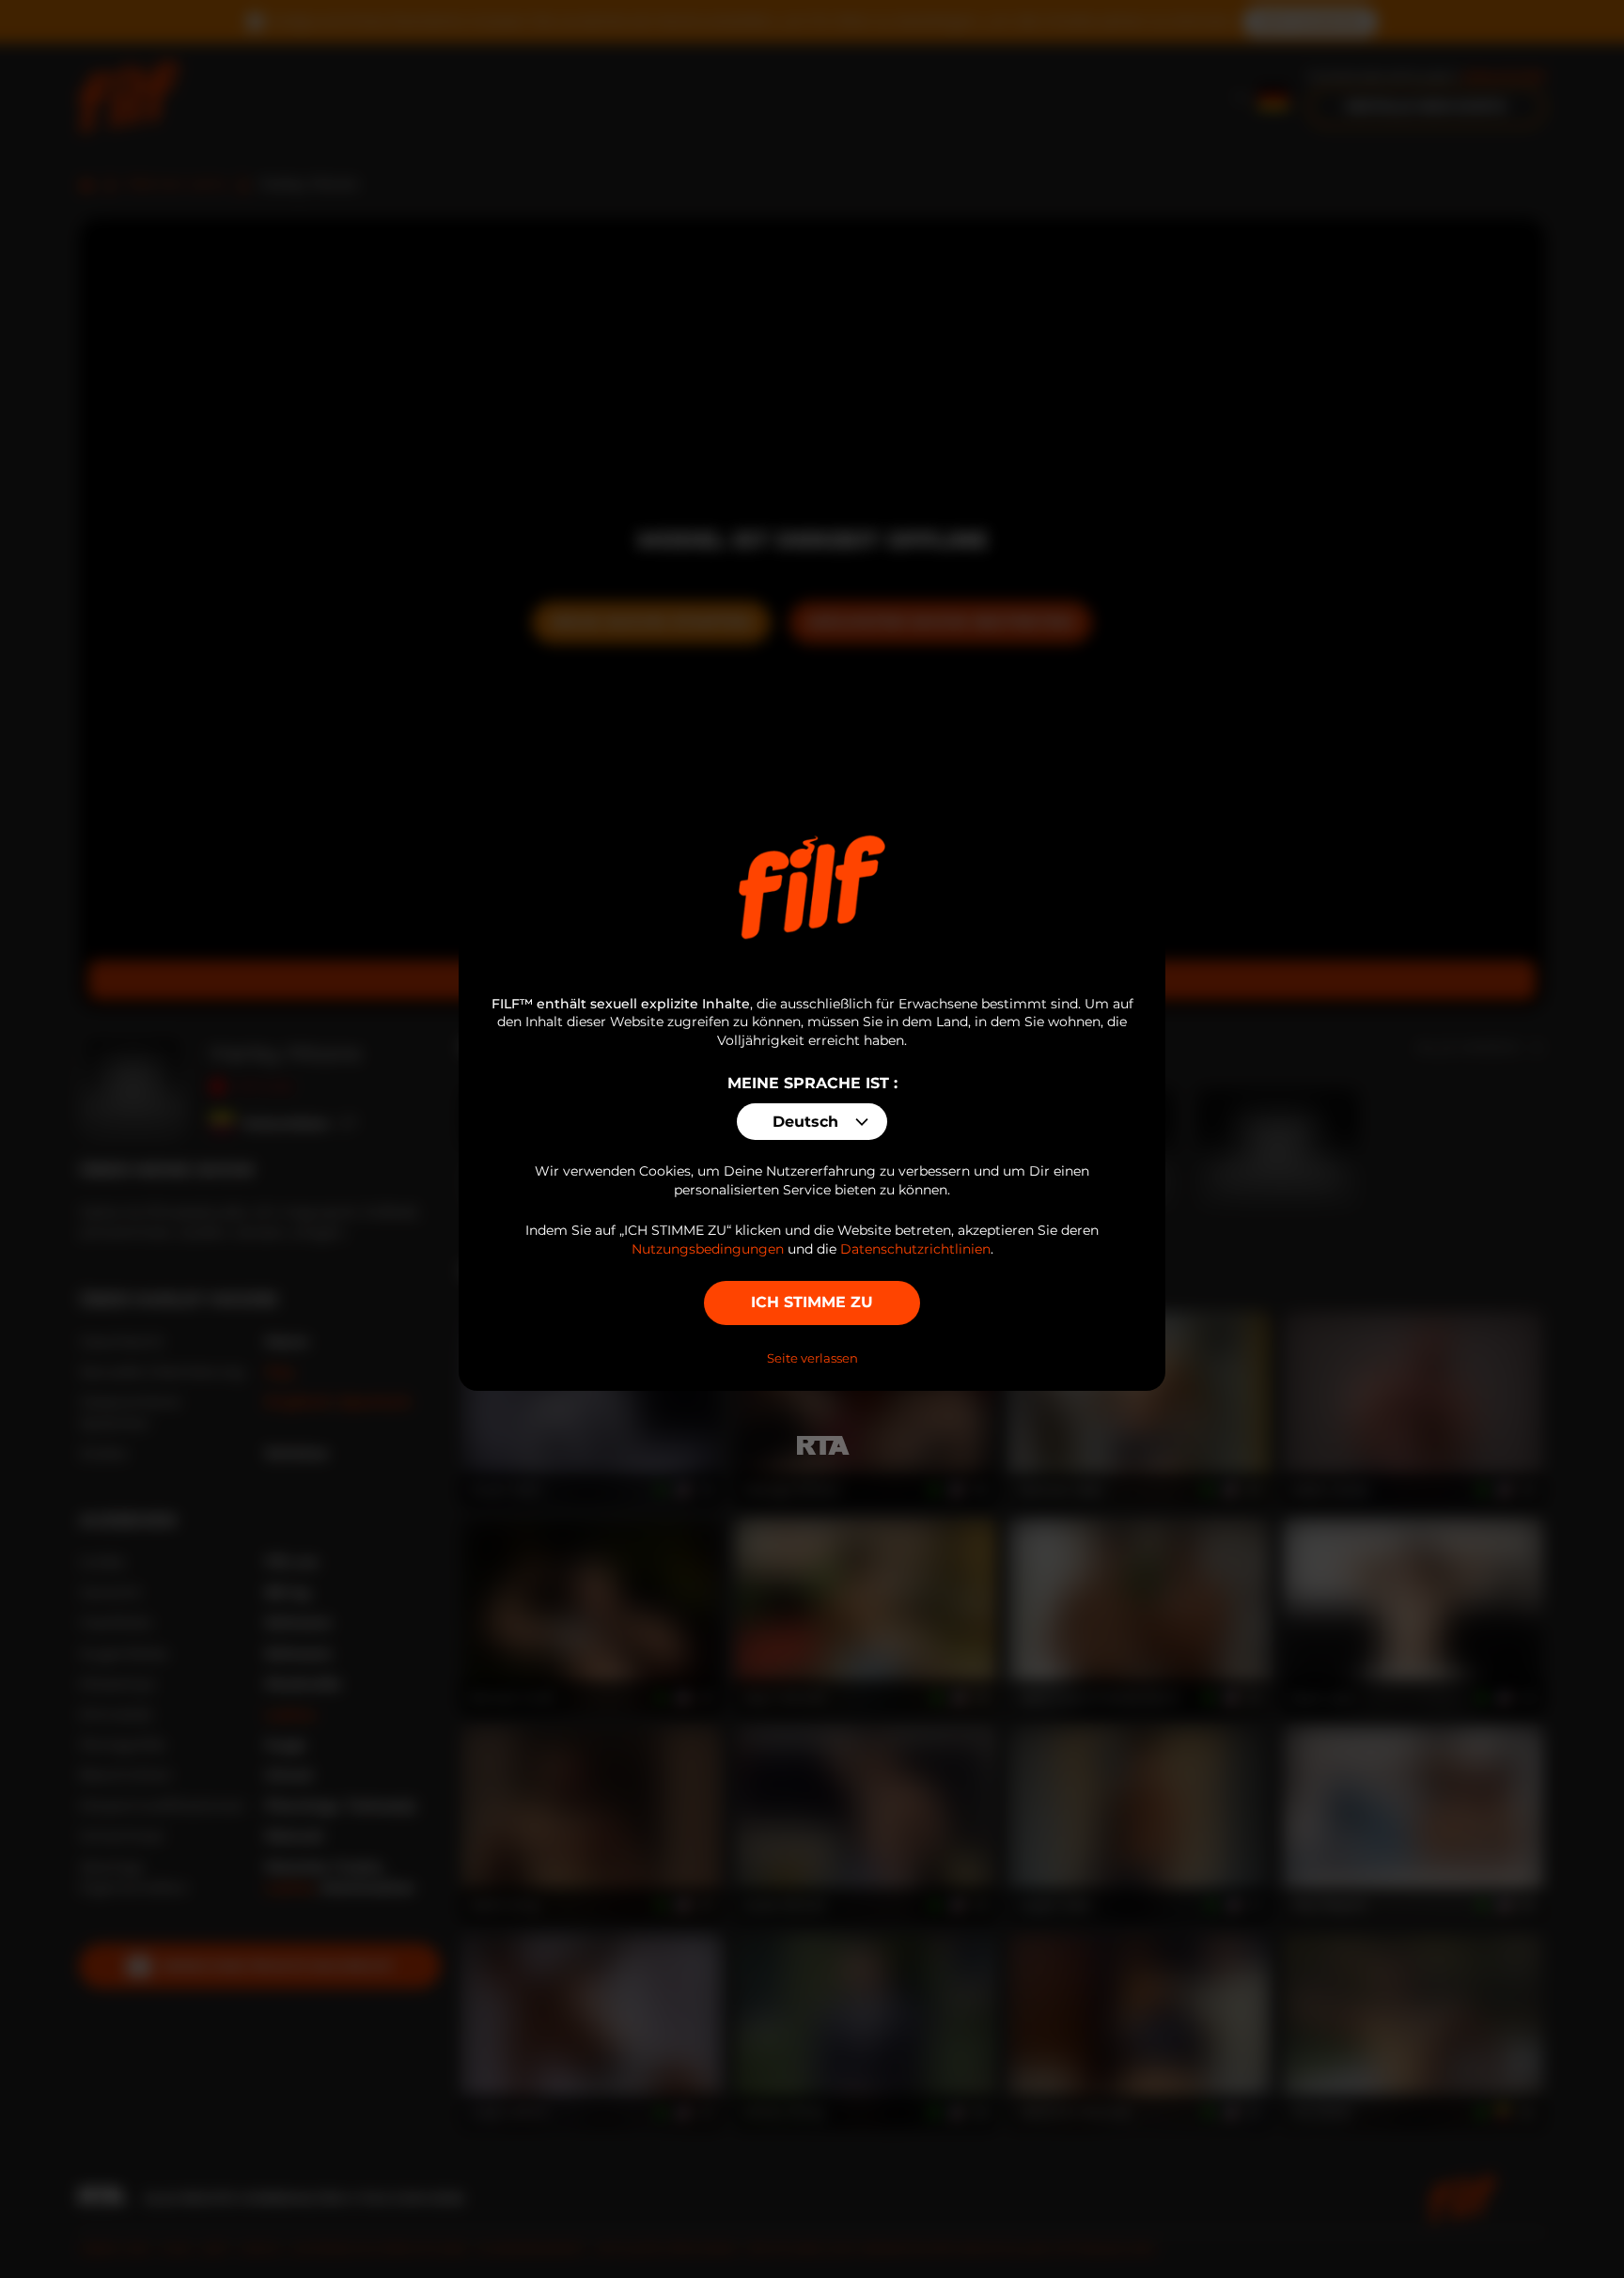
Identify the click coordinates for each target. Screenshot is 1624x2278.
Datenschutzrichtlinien (915, 1249)
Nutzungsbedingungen (708, 1249)
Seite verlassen (812, 1358)
